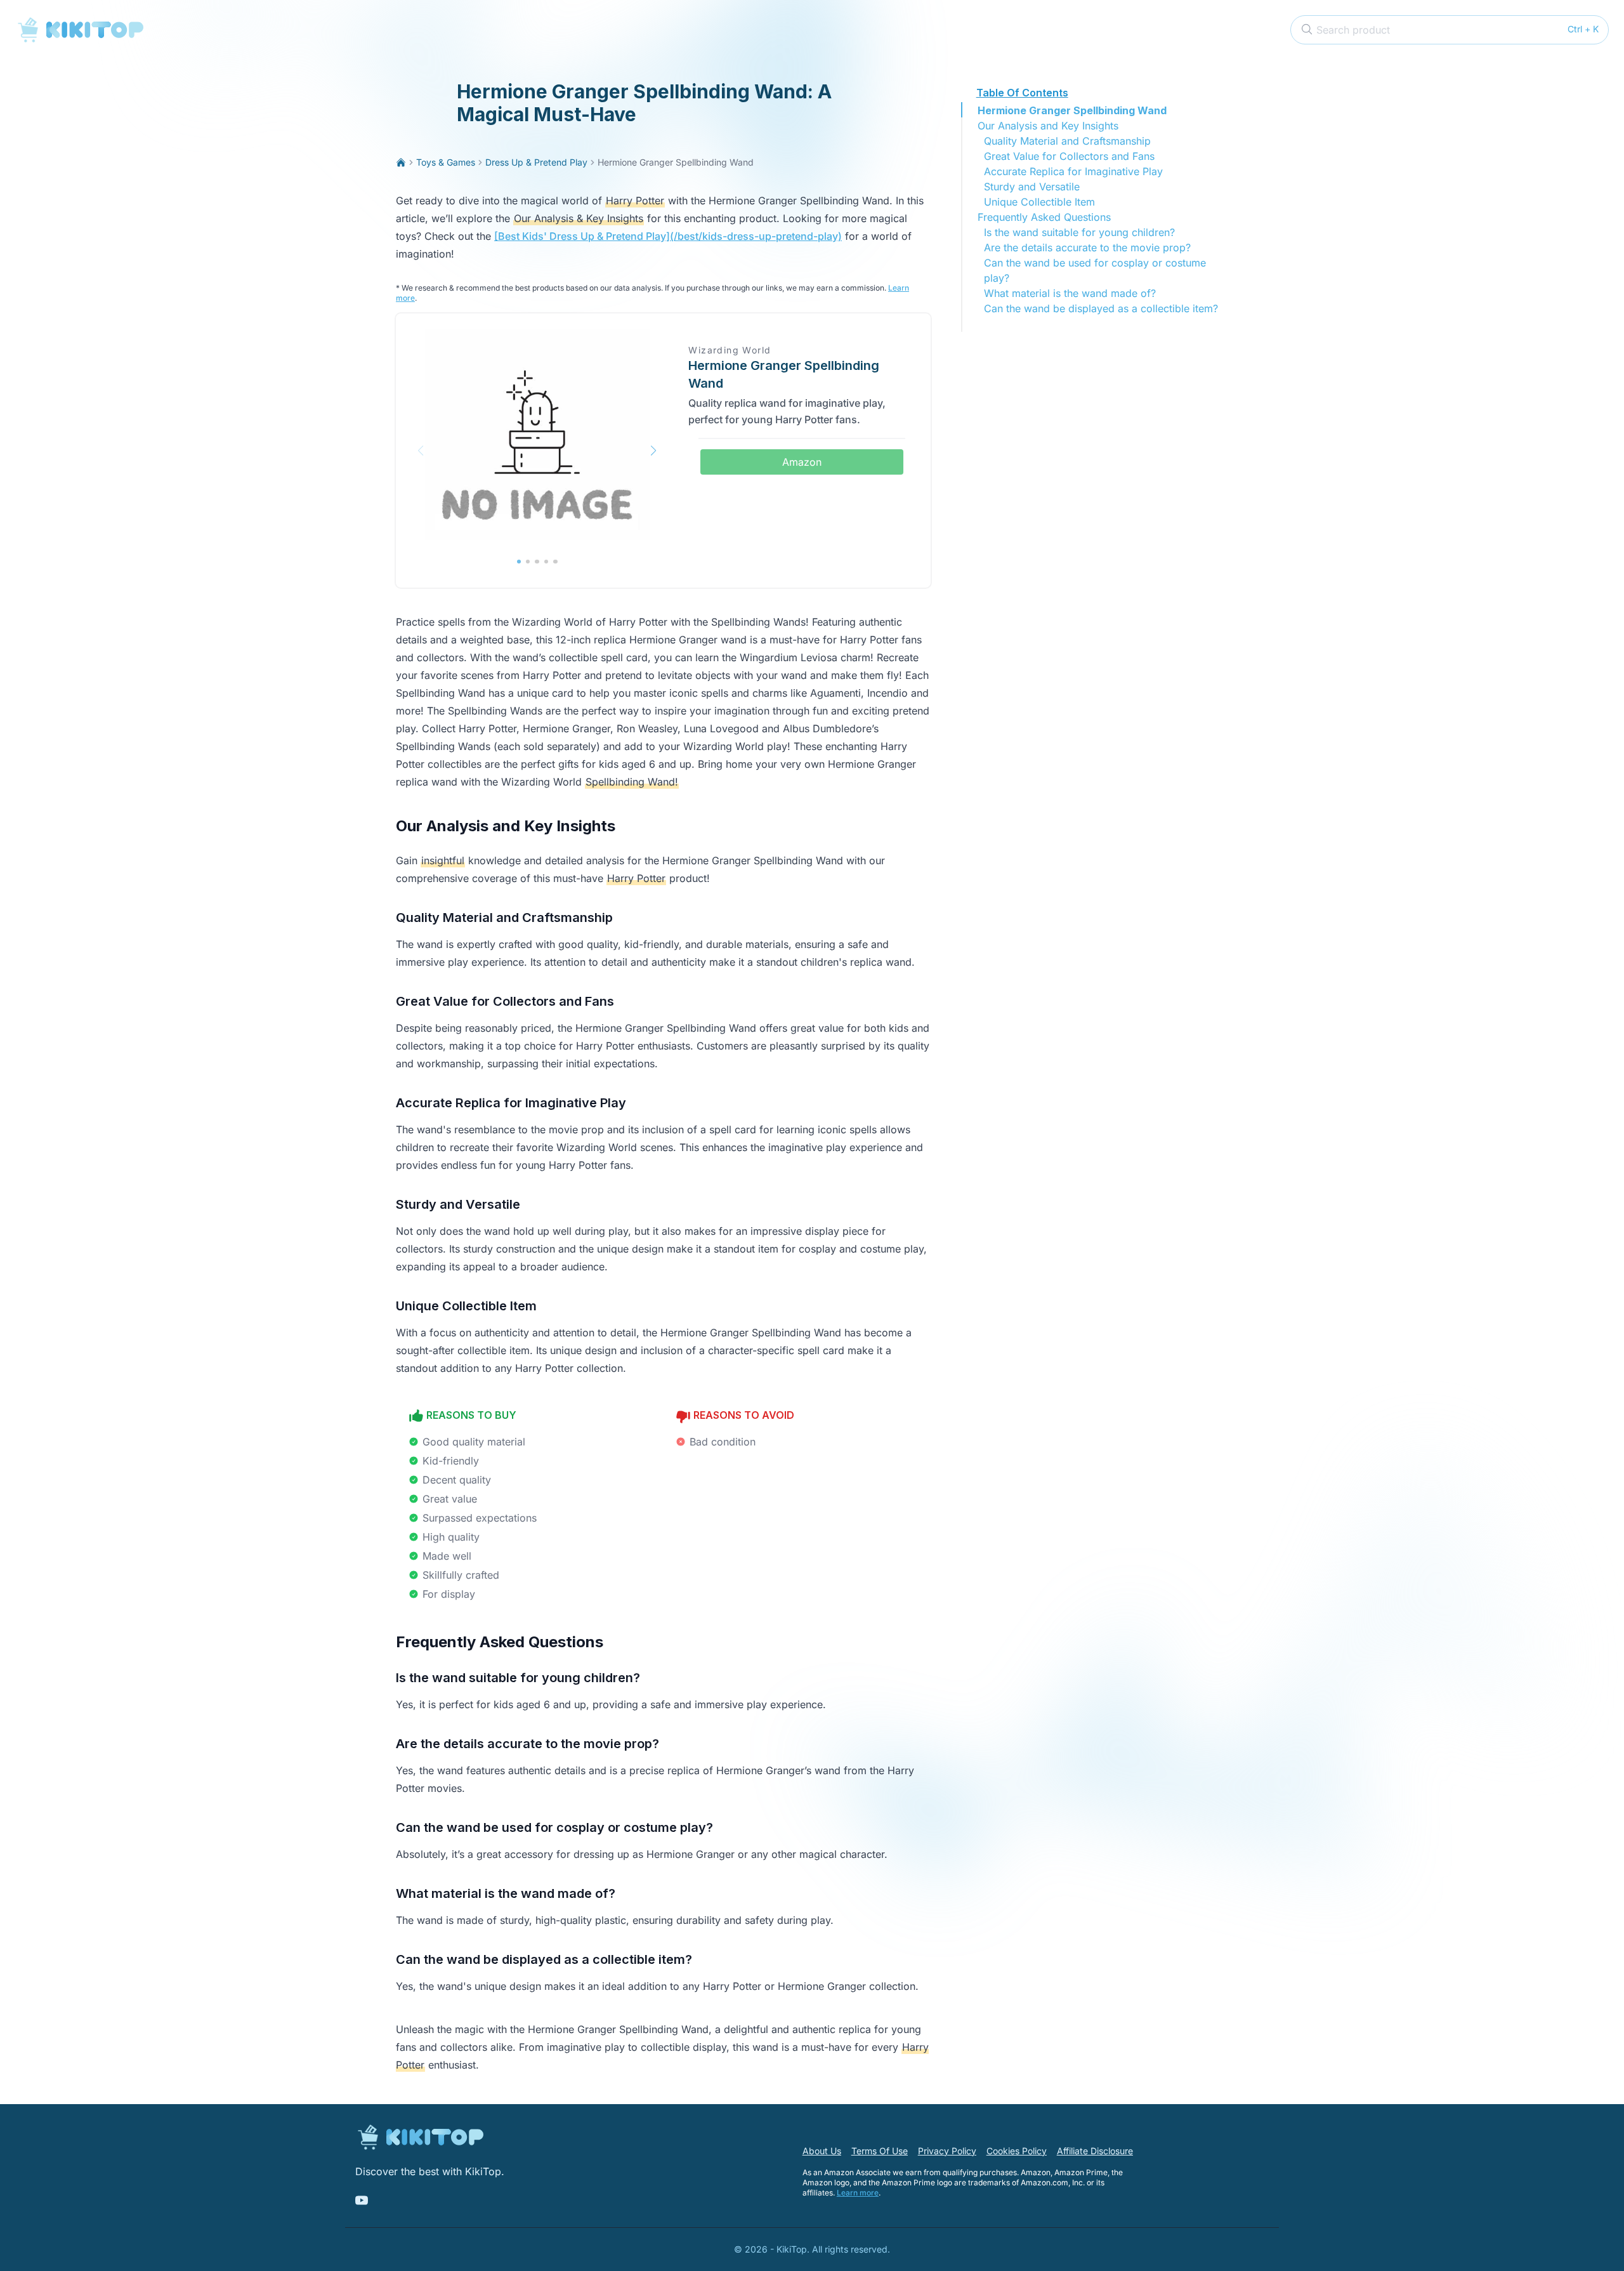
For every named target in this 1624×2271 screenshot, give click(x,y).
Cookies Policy (1017, 2151)
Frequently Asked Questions (1044, 217)
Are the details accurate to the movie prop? (1087, 247)
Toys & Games (446, 162)
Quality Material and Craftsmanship (1067, 141)
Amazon (802, 462)
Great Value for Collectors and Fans (1069, 156)
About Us (822, 2151)
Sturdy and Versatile (1032, 187)
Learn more (858, 2193)
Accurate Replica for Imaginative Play (1073, 171)
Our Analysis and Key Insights (1048, 126)
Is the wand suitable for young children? (1079, 232)
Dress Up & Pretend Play (536, 162)
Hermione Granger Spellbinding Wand (1072, 110)
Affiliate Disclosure (1095, 2151)
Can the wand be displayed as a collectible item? (1101, 308)
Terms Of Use (880, 2151)
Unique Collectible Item (1039, 202)
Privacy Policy (947, 2151)
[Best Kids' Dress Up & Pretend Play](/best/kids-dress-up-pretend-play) (668, 236)
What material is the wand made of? (1070, 293)
